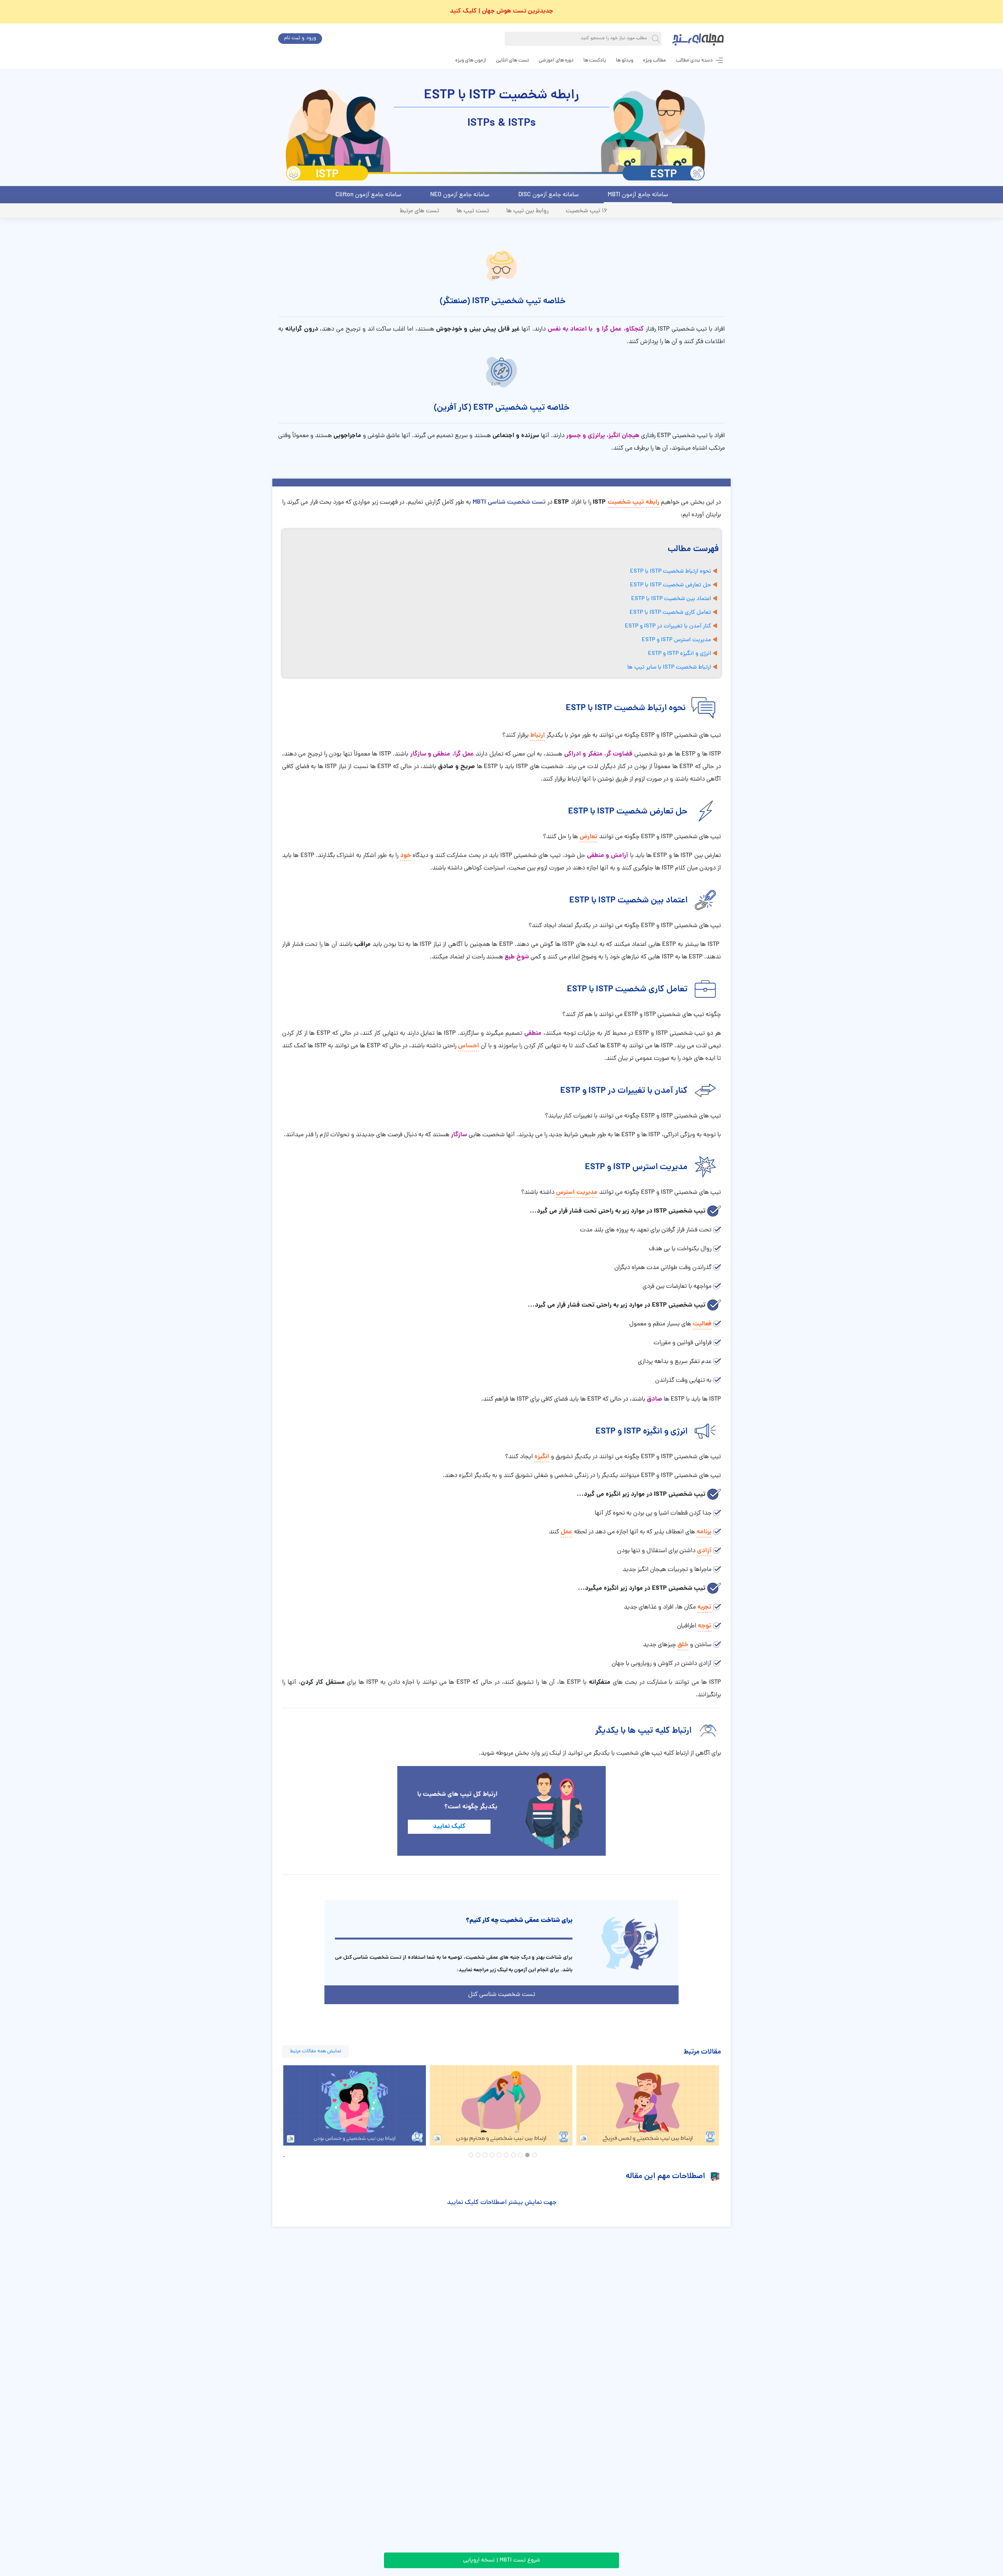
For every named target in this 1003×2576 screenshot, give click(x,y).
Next (727, 2106)
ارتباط (538, 735)
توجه (705, 1626)
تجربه (704, 1607)
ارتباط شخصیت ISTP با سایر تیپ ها (669, 668)
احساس (469, 1046)
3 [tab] (520, 2155)
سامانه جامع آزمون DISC (549, 195)
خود (406, 856)
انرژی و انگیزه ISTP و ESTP (680, 654)
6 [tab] (499, 2155)
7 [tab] (492, 2155)
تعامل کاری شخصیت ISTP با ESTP (670, 613)
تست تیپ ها (473, 211)
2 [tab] (527, 2155)
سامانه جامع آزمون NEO (460, 195)
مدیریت (587, 1192)
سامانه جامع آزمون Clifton (368, 195)
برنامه (704, 1532)
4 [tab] (513, 2155)
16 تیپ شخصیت (587, 211)
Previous (276, 2106)
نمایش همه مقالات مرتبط (316, 2051)
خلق (683, 1645)
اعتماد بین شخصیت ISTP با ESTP (671, 599)
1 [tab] (534, 2155)
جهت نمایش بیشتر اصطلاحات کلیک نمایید (502, 2203)
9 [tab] (478, 2155)
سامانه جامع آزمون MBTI (638, 195)
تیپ (638, 502)
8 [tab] (485, 2155)
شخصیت (619, 502)
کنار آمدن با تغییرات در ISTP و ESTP (668, 626)
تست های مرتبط (419, 211)
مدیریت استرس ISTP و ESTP (676, 640)
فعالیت (702, 1324)
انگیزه (542, 1457)
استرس (565, 1192)
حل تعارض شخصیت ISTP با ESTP (671, 585)
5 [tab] (506, 2155)
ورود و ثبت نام (300, 38)
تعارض (588, 837)
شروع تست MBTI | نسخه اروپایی (501, 2561)
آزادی (704, 1551)
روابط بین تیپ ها (527, 211)
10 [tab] (471, 2155)
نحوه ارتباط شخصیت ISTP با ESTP (671, 572)
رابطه (653, 502)
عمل (567, 1532)
